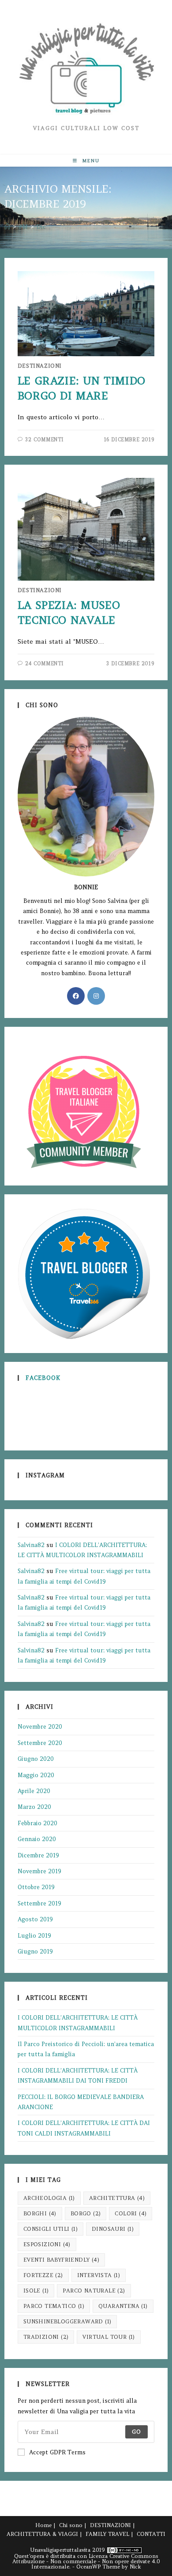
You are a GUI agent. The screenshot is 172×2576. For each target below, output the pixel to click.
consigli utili (50, 2229)
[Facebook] (76, 996)
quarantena (123, 2306)
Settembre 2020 (40, 1743)
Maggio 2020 (36, 1775)
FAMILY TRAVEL (107, 2534)
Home (43, 2525)
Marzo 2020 (34, 1807)
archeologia (49, 2198)
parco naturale (94, 2291)
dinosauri (113, 2229)
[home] (7, 227)
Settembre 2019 (39, 1903)
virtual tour (108, 2337)
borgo (86, 2213)
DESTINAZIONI (40, 366)
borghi (40, 2213)
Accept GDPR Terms (57, 2452)
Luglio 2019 (34, 1936)
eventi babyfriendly (61, 2260)
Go (136, 2432)
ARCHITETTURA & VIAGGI (42, 2534)
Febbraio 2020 (37, 1823)
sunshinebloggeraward (67, 2321)
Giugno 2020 (36, 1759)
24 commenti (45, 664)
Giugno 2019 (35, 1952)
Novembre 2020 (40, 1727)
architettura (117, 2198)
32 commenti (45, 440)
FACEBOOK (43, 1378)
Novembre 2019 (39, 1871)
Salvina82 (31, 1545)
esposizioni (47, 2244)
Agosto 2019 (35, 1919)
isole (36, 2291)
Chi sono (71, 2525)
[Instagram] (96, 996)
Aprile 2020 (34, 1791)
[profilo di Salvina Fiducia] (84, 1273)
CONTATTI (151, 2534)
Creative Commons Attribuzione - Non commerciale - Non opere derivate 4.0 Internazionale (86, 2561)
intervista (99, 2275)
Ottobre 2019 (36, 1887)
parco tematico (54, 2306)
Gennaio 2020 (37, 1839)
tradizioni (46, 2337)
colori (131, 2213)
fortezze (43, 2275)
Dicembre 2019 (38, 1855)
